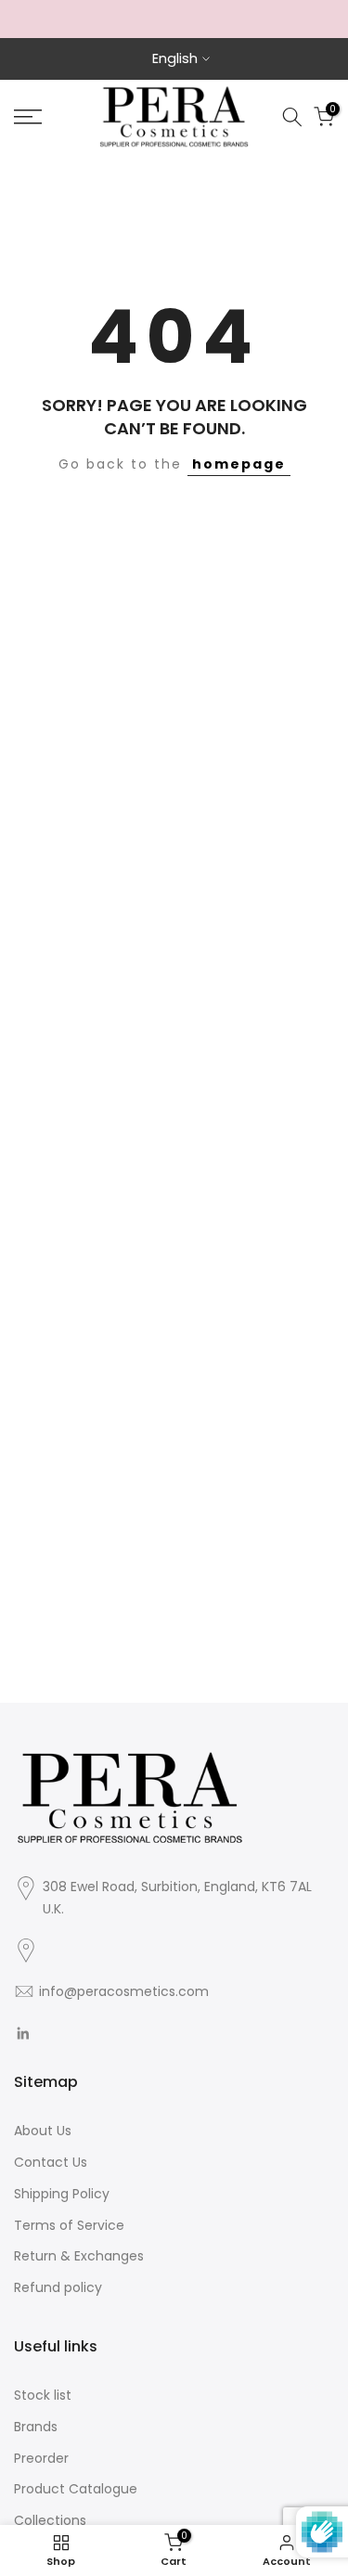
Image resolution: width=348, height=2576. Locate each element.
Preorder (41, 2458)
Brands (36, 2427)
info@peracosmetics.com (124, 1991)
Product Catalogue (76, 2489)
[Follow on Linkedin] (23, 2033)
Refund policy (58, 2287)
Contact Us (51, 2162)
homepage (239, 464)
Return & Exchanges (79, 2256)
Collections (50, 2520)
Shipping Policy (62, 2194)
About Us (43, 2131)
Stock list (43, 2395)
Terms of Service (69, 2225)
